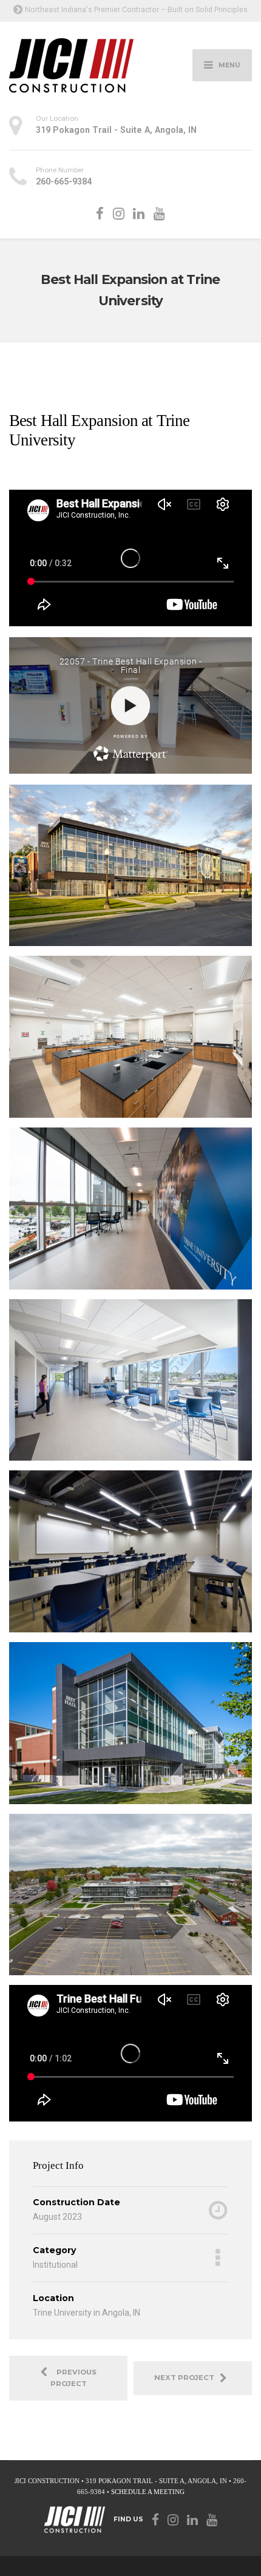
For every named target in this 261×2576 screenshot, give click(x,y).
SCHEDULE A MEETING (148, 2492)
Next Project (187, 2378)
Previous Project (74, 2378)
